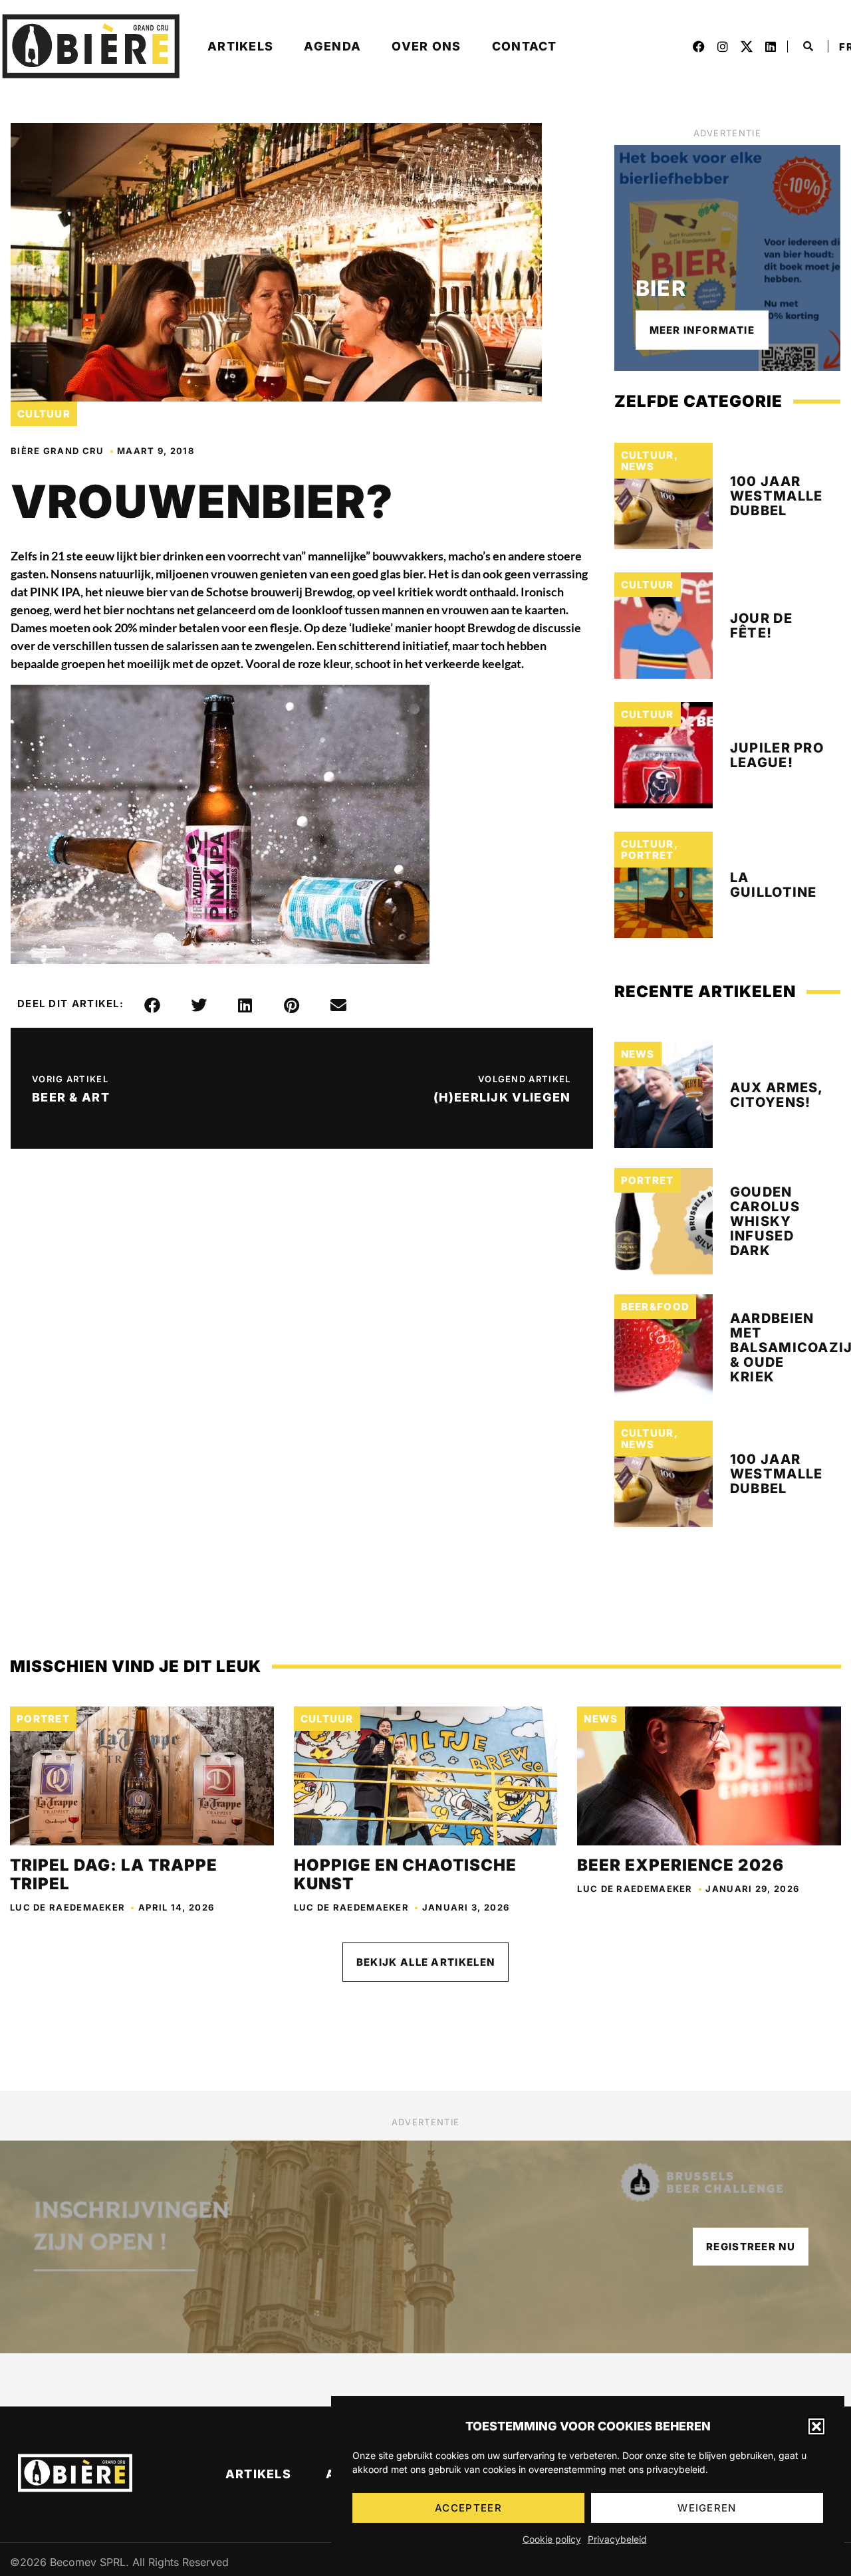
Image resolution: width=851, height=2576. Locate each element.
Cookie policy (552, 2539)
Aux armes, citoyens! (777, 1095)
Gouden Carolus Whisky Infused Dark (765, 1221)
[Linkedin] (771, 47)
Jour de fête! (761, 626)
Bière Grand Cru (58, 451)
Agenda (332, 46)
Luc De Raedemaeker (67, 1907)
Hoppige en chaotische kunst (405, 1874)
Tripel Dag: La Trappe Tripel (114, 1874)
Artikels (240, 46)
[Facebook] (699, 47)
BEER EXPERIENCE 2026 (680, 1865)
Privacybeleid (617, 2539)
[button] (816, 2426)
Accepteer (468, 2508)
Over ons (426, 46)
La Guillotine (774, 885)
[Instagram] (723, 47)
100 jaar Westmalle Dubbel (777, 496)
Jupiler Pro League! (777, 755)
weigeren (707, 2508)
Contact (525, 46)
